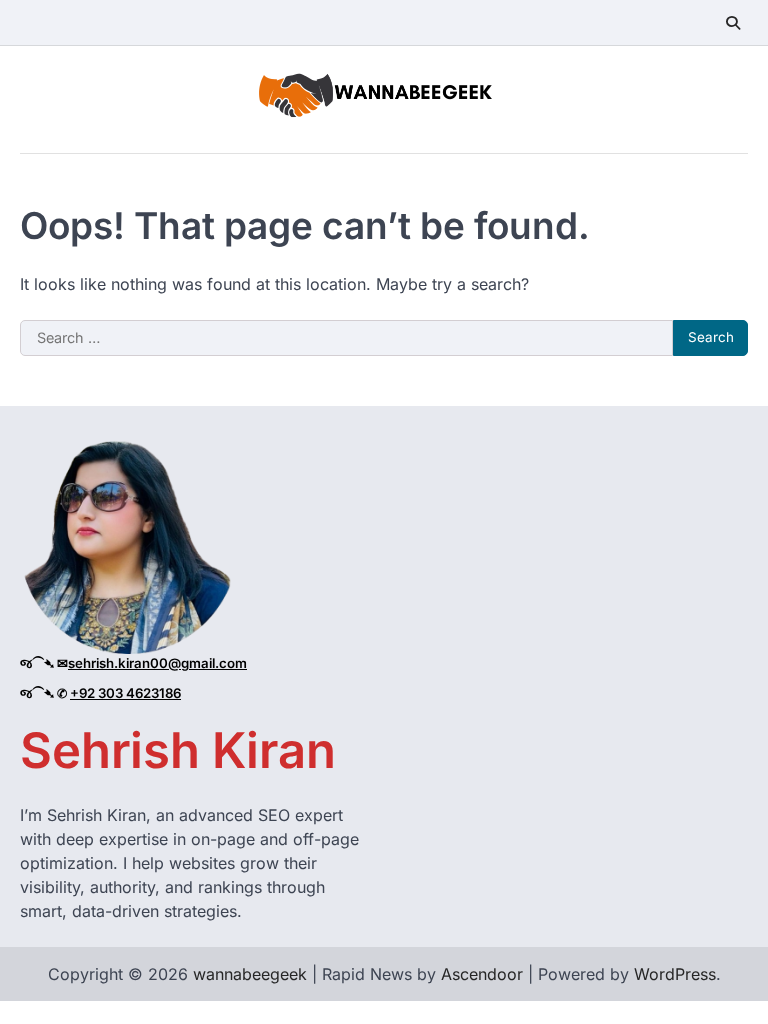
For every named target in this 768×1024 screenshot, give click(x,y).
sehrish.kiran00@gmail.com (157, 663)
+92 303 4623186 (125, 693)
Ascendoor (482, 974)
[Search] (733, 23)
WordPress (675, 974)
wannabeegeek (250, 974)
